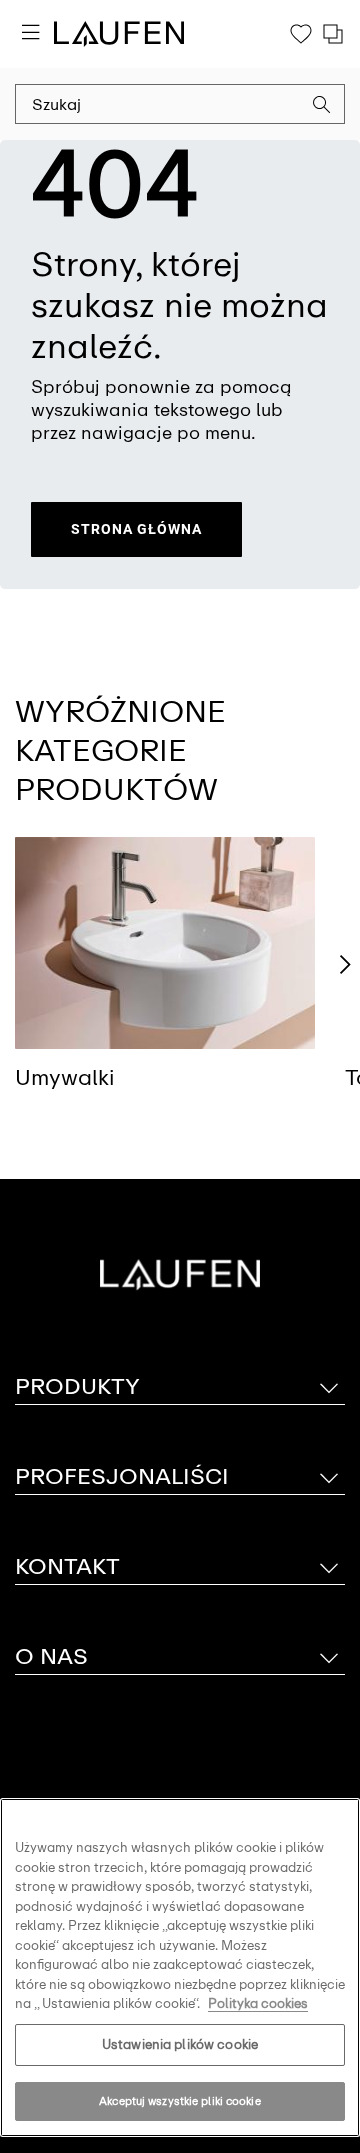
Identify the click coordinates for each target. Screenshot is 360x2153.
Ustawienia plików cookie (180, 2044)
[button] (322, 107)
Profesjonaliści (122, 1476)
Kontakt (67, 1566)
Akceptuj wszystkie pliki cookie (179, 2101)
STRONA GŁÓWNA (136, 529)
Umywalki (65, 1077)
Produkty (77, 1386)
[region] (180, 1967)
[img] (165, 943)
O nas (51, 1656)
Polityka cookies (258, 2003)
